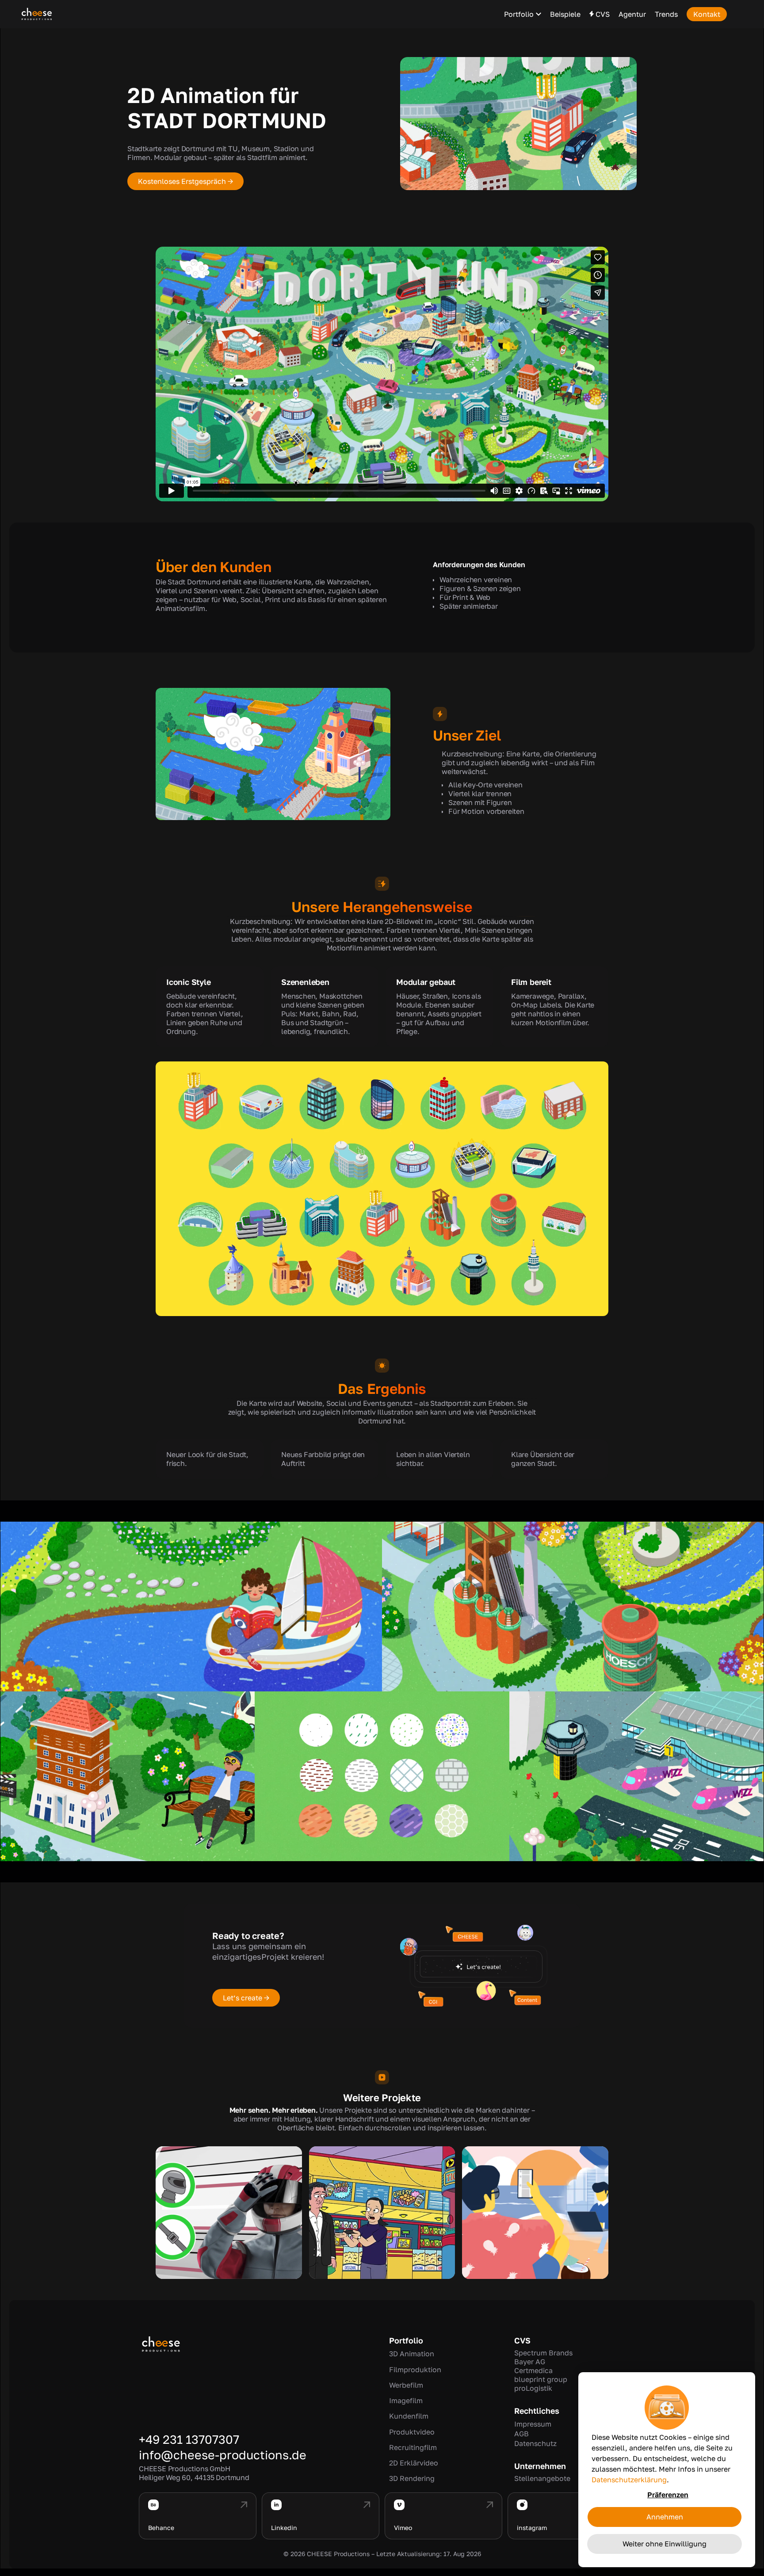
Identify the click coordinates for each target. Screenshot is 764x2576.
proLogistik (533, 2388)
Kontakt (707, 14)
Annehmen (665, 2517)
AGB (521, 2434)
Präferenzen (668, 2495)
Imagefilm (406, 2400)
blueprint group (541, 2379)
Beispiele (565, 14)
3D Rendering (412, 2478)
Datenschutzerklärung (629, 2480)
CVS (522, 2340)
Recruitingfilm (413, 2447)
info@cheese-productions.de (223, 2455)
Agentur (632, 14)
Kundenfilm (409, 2416)
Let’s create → (246, 1998)
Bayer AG (530, 2362)
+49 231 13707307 (189, 2439)
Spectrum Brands (543, 2353)
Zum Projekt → (229, 2227)
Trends (666, 14)
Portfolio (519, 14)
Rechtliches (537, 2411)
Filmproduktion (415, 2370)
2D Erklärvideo (414, 2463)
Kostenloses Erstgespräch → (185, 181)
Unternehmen (540, 2466)
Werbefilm (406, 2385)
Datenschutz (535, 2443)
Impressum (533, 2424)
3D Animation (412, 2354)
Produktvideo (412, 2432)
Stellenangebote (542, 2478)
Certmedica (533, 2370)
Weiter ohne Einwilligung (665, 2544)
